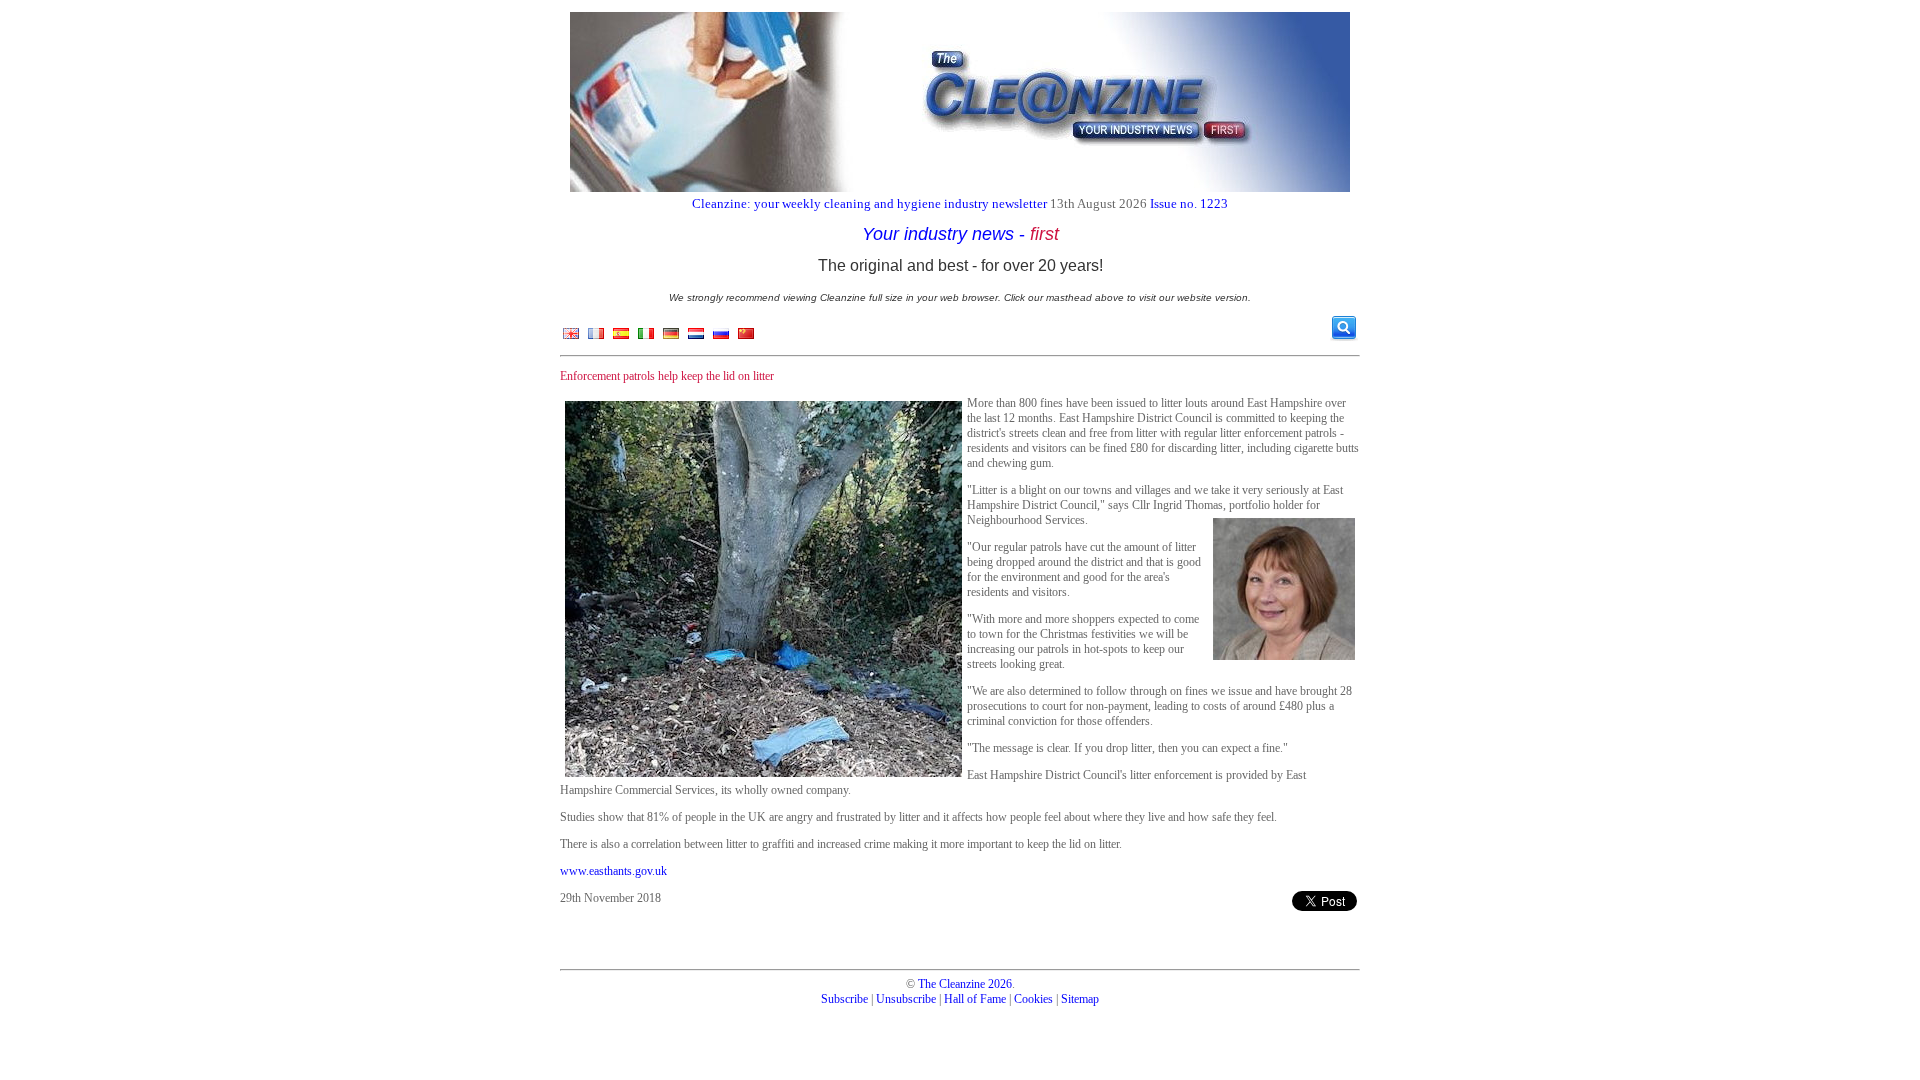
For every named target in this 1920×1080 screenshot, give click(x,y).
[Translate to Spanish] (621, 338)
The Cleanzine (951, 984)
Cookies (1033, 999)
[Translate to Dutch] (696, 338)
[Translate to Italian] (646, 338)
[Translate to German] (671, 338)
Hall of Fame (975, 999)
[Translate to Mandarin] (746, 338)
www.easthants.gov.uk (613, 871)
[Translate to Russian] (721, 338)
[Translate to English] (571, 338)
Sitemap (1080, 999)
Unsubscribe (906, 999)
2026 (1000, 984)
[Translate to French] (596, 338)
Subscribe (844, 999)
